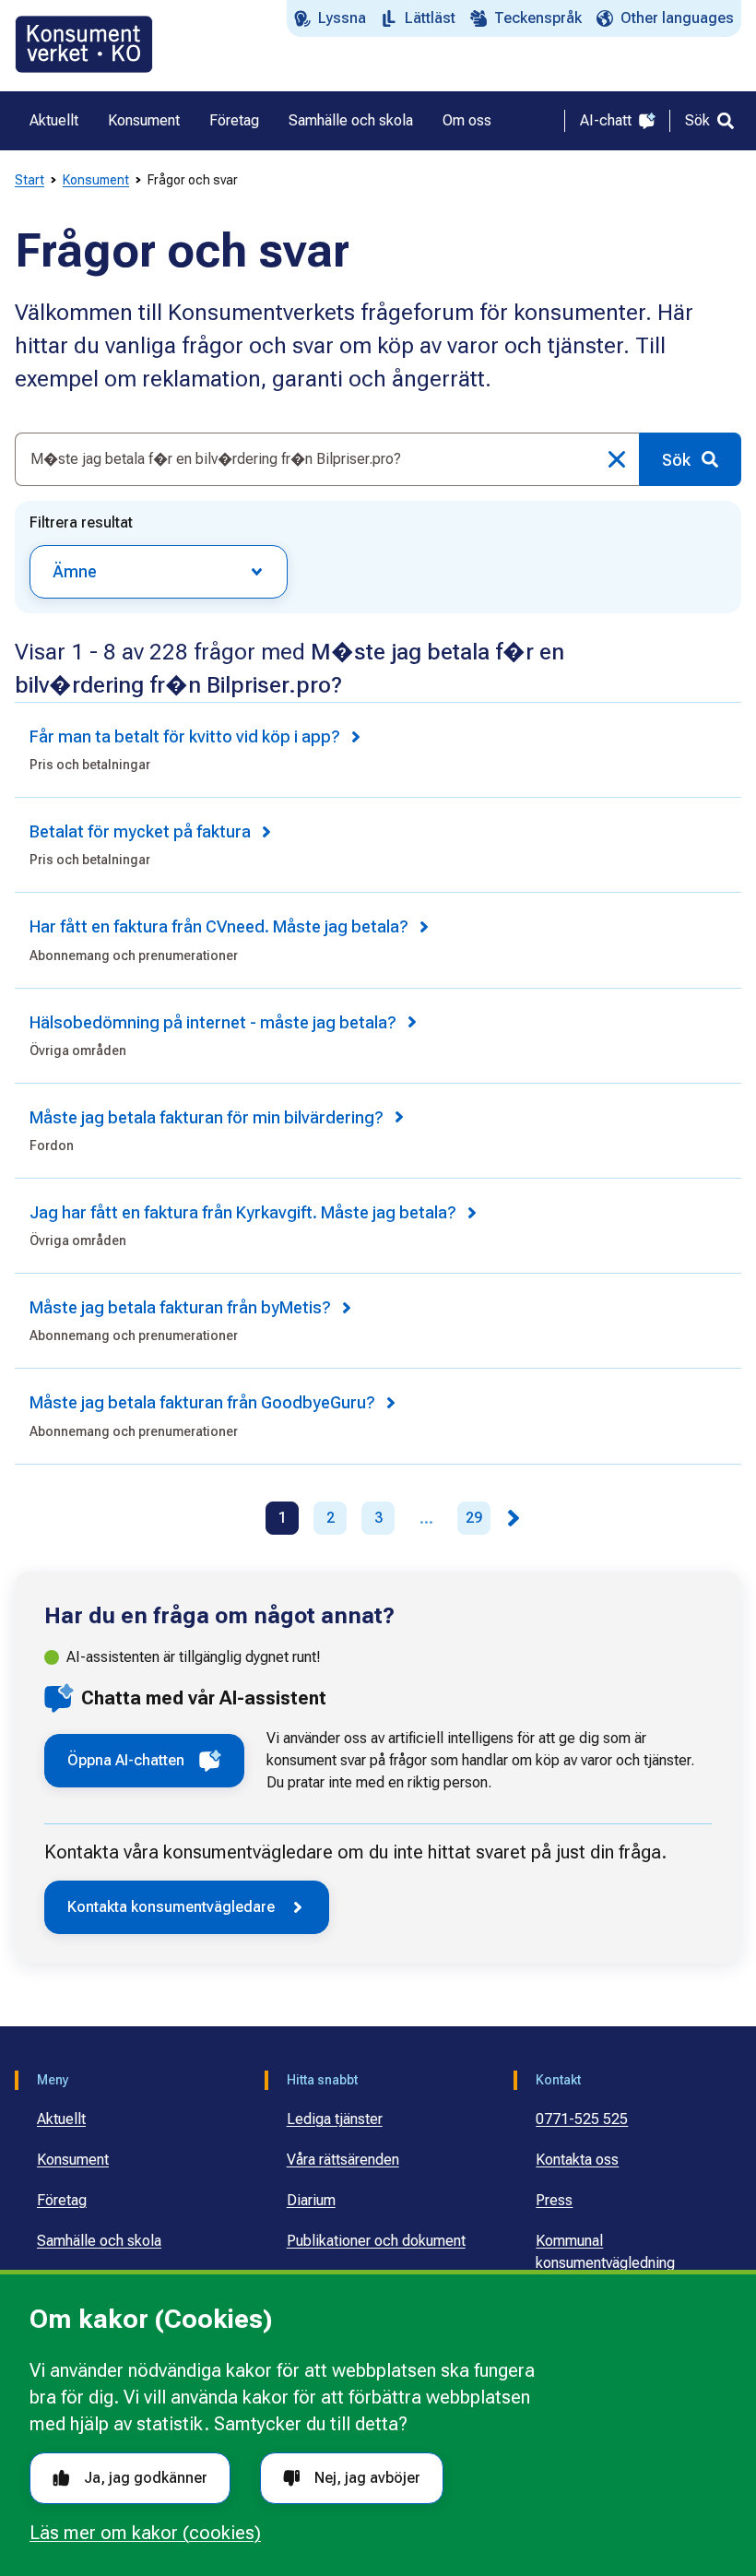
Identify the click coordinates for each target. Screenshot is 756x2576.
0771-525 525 (582, 2119)
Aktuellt (61, 2119)
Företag (62, 2200)
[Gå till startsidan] (84, 44)
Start (30, 180)
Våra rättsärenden (343, 2160)
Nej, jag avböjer (367, 2478)
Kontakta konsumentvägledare (171, 1907)
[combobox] (327, 459)
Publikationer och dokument (376, 2241)
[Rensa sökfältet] (616, 459)
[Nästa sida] (514, 1518)
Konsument (96, 180)
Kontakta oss (577, 2160)
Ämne (75, 571)
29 (474, 1518)
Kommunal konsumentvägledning (605, 2252)
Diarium (311, 2200)
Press (554, 2200)
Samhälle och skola (99, 2241)
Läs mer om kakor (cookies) (145, 2533)
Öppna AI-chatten (126, 1760)
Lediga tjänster (335, 2119)
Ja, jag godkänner (146, 2478)
